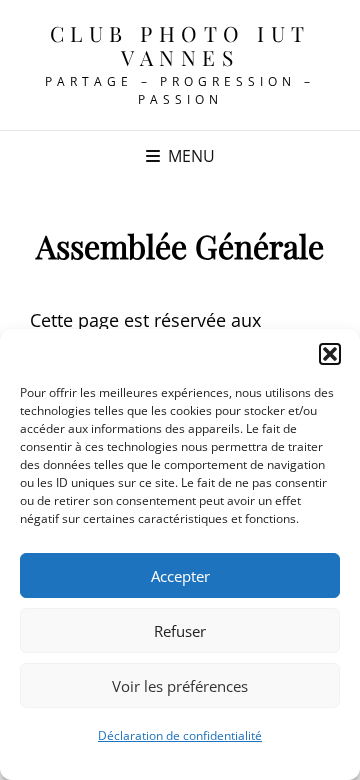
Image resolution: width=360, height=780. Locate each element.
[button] (330, 354)
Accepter (180, 576)
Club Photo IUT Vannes (180, 45)
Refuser (180, 631)
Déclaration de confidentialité (180, 735)
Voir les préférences (180, 686)
